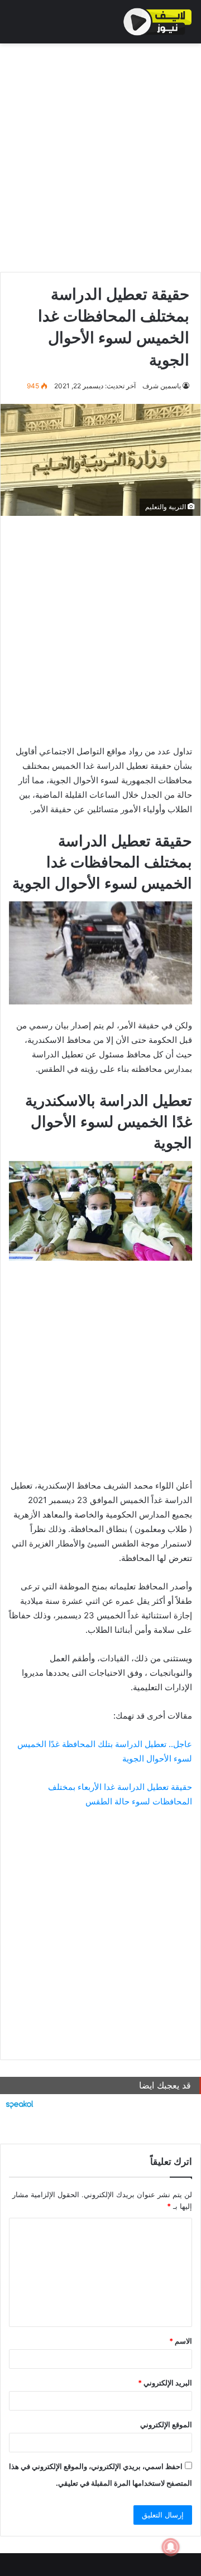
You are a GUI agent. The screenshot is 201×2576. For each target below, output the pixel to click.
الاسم (181, 2341)
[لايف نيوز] (158, 22)
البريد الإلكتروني (165, 2383)
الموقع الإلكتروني (166, 2424)
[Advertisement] (100, 155)
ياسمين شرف (162, 386)
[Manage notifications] (171, 2547)
